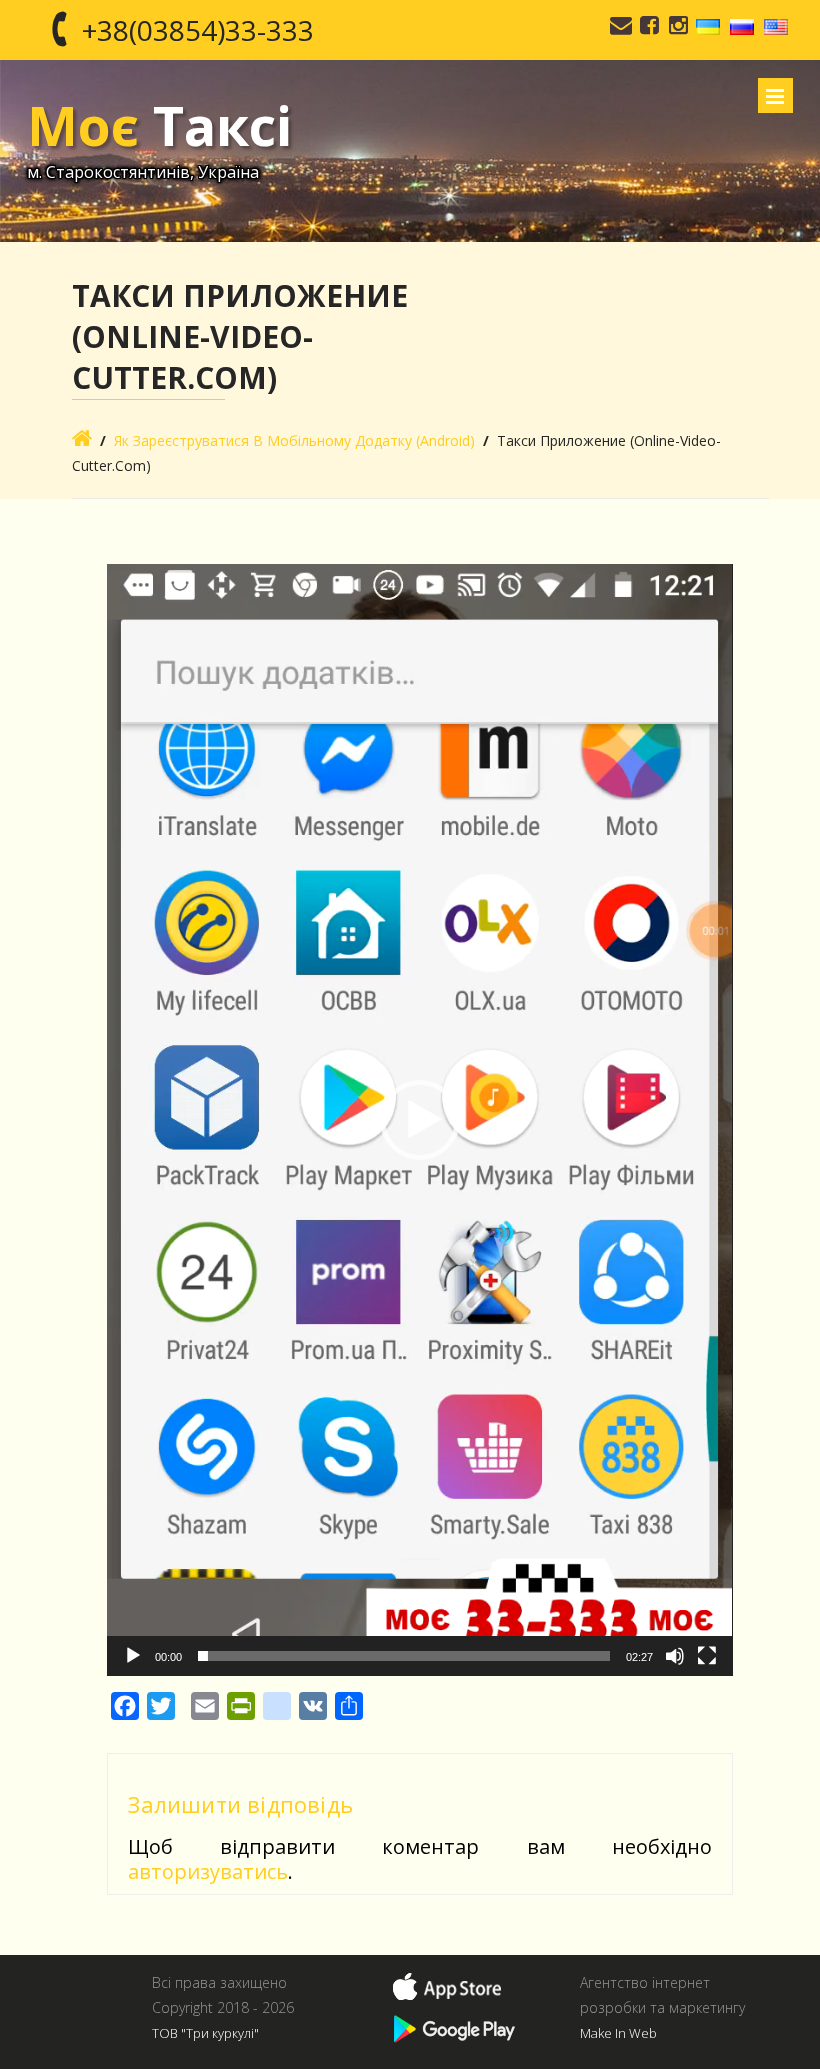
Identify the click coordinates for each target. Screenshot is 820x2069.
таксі (159, 125)
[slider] (403, 1656)
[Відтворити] (133, 1656)
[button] (420, 1120)
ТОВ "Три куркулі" (205, 2033)
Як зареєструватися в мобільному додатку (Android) (294, 440)
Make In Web (618, 2033)
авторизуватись (208, 1871)
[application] (419, 1120)
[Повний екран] (707, 1656)
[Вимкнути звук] (675, 1656)
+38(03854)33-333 (198, 30)
